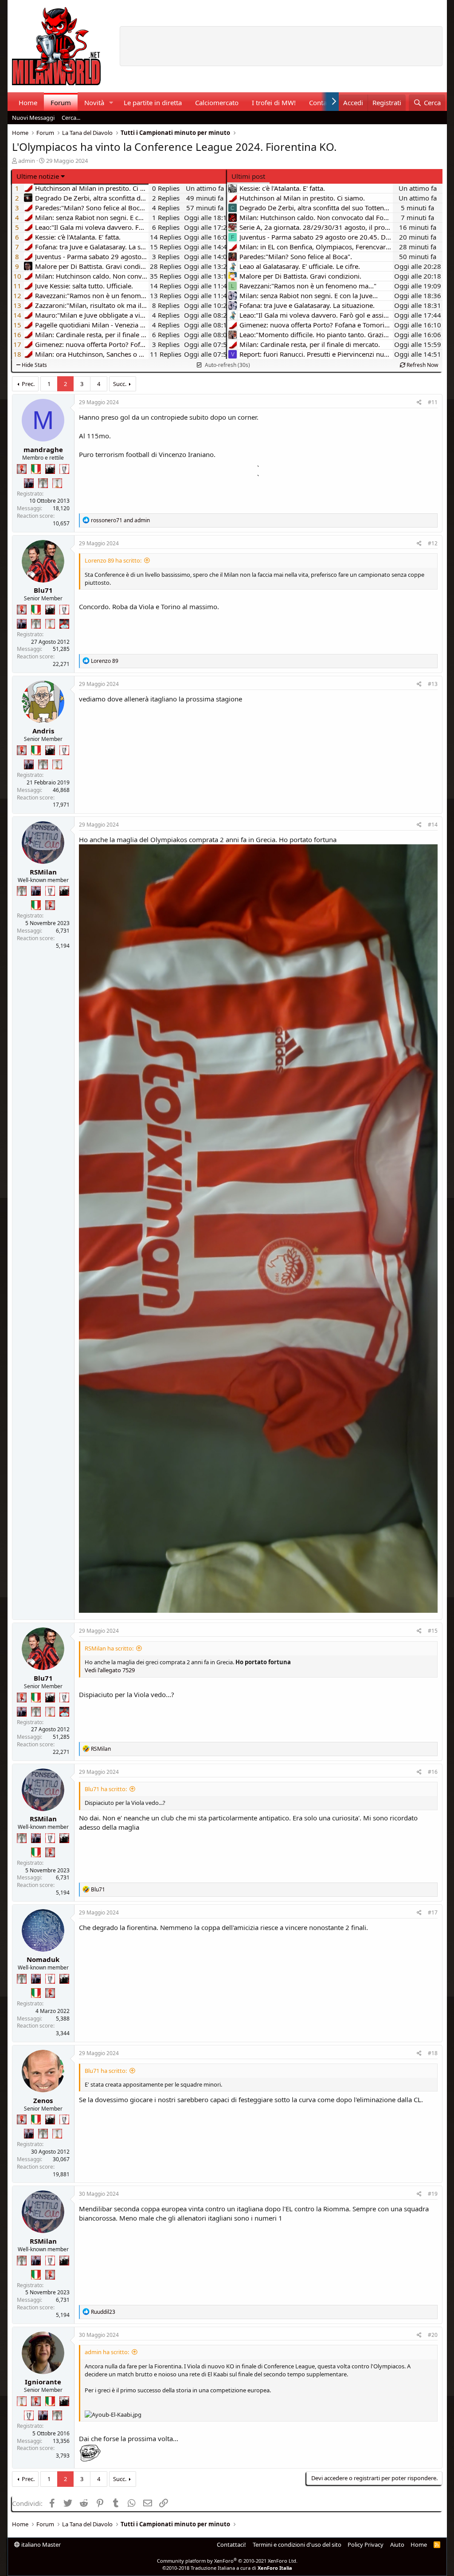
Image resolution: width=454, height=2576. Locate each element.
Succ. (120, 384)
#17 (433, 1912)
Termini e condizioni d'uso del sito (297, 2544)
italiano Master (40, 2544)
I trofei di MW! (274, 102)
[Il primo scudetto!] (36, 469)
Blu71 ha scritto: (106, 1789)
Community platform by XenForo (227, 2561)
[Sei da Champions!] (64, 469)
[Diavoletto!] (22, 469)
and (120, 520)
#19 (433, 2194)
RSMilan (43, 872)
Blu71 (43, 590)
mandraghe (43, 449)
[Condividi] (419, 403)
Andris (43, 731)
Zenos (43, 2100)
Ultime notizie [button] (38, 176)
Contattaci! (231, 2544)
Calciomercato (217, 102)
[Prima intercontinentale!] (57, 483)
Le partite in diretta (153, 102)
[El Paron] (50, 469)
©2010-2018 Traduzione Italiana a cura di (227, 2568)
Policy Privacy (366, 2544)
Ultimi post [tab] (248, 176)
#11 (433, 402)
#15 (433, 1631)
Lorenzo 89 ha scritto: (113, 560)
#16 (433, 1772)
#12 (433, 543)
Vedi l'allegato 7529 (110, 1670)
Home (28, 102)
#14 (433, 825)
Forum (61, 102)
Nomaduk (43, 1959)
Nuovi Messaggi (33, 118)
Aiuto (397, 2544)
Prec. (28, 384)
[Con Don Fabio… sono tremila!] (29, 483)
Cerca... (71, 118)
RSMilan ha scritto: (109, 1648)
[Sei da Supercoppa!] (43, 483)
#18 (433, 2053)
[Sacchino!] (64, 624)
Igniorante (43, 2382)
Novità (94, 102)
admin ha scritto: (107, 2352)
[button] (111, 103)
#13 (433, 684)
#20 (433, 2335)
